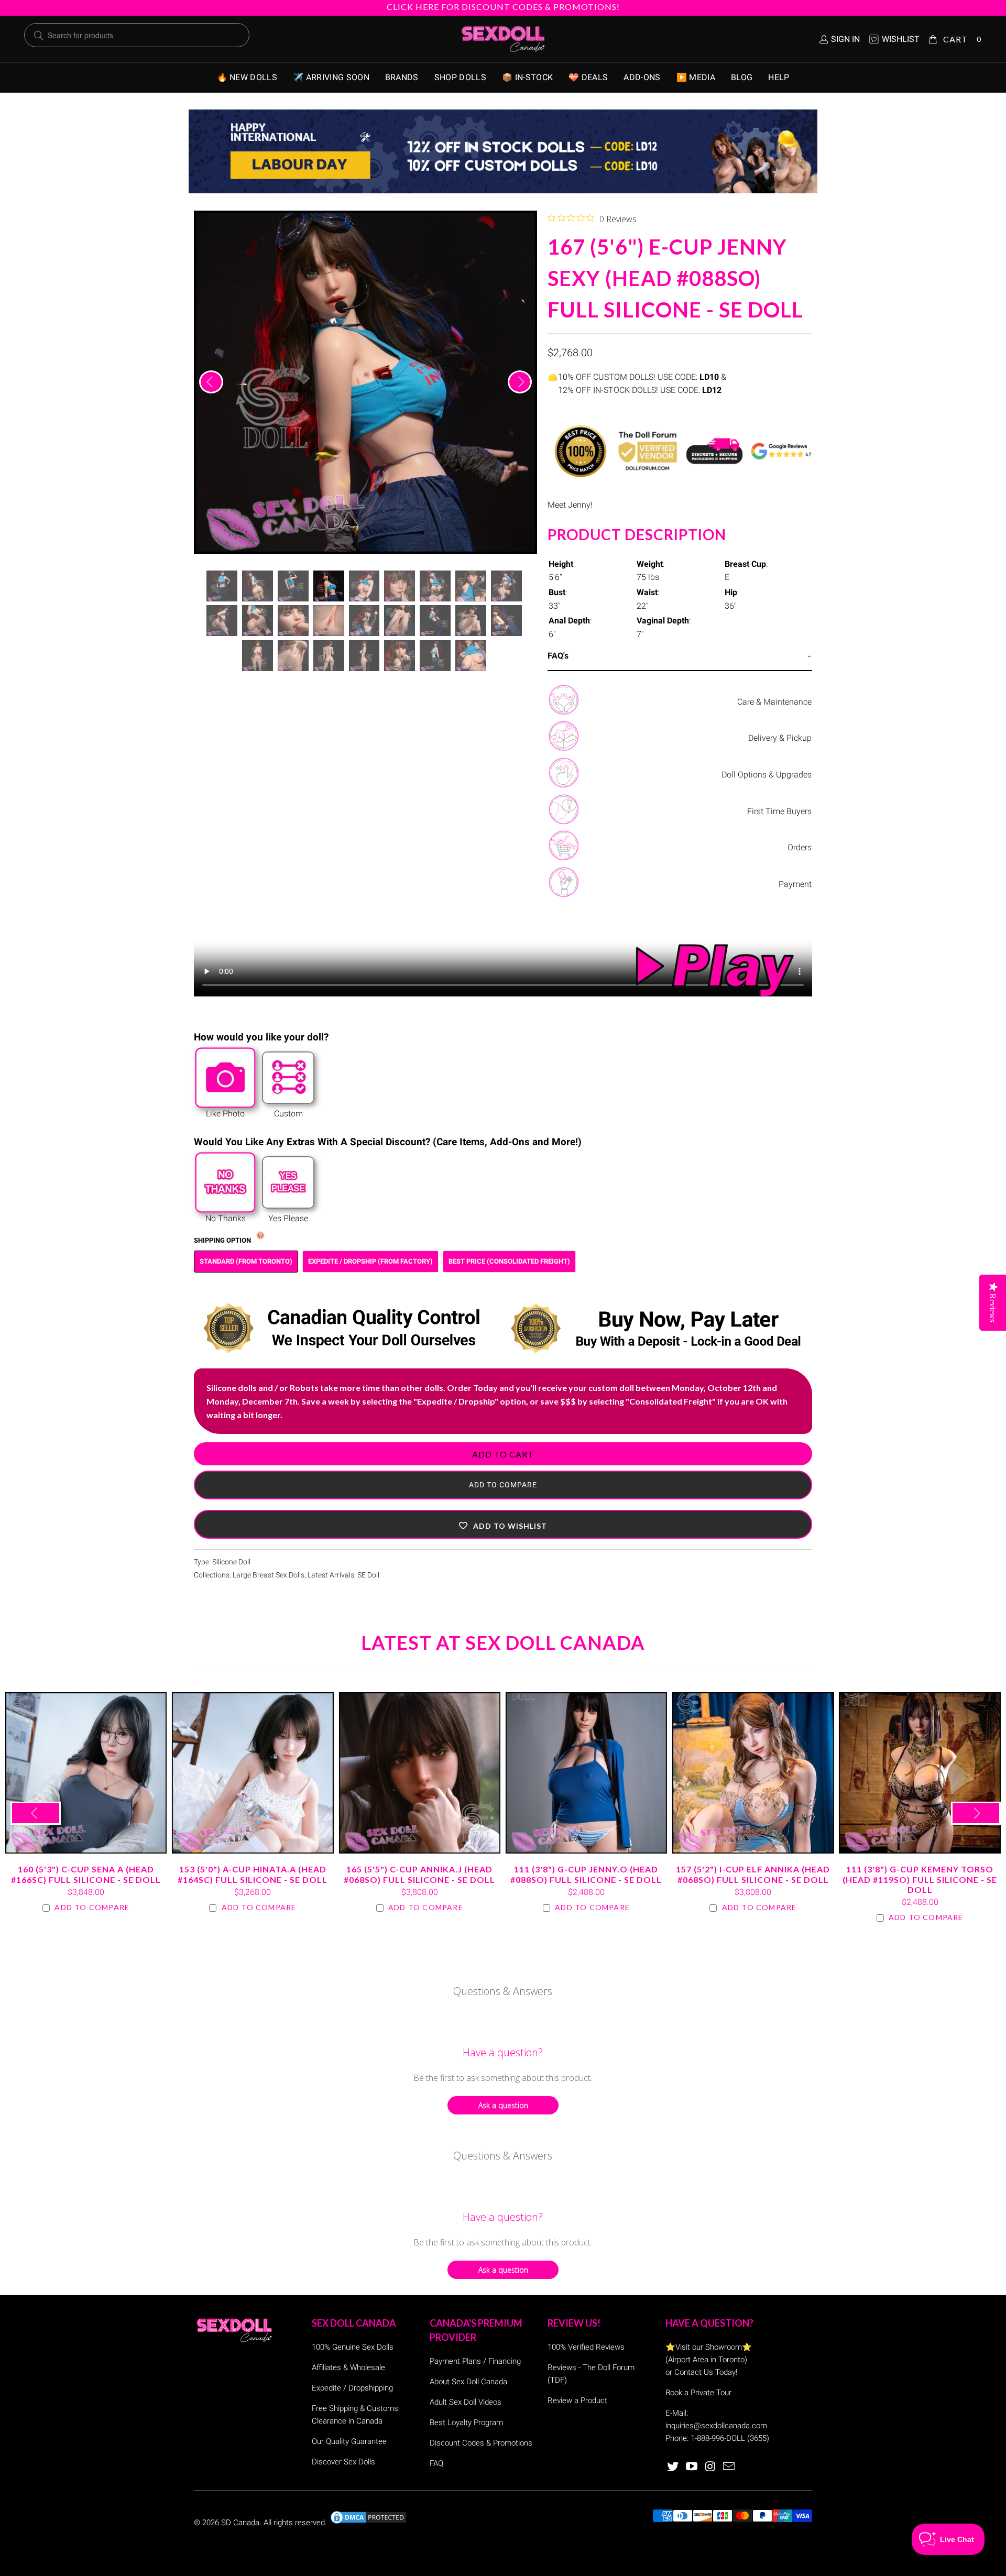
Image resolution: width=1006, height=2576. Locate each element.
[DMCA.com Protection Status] (368, 2523)
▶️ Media (696, 77)
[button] (503, 1524)
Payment (795, 884)
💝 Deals (588, 77)
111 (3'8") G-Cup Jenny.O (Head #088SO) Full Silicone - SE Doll (586, 1773)
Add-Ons (642, 77)
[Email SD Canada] (729, 2467)
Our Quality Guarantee (349, 2441)
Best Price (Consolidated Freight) (509, 1261)
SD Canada (240, 2523)
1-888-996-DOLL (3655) (730, 2438)
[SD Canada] (503, 39)
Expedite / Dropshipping (352, 2388)
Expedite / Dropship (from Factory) (370, 1261)
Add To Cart (503, 1454)
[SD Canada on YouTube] (692, 2467)
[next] (520, 382)
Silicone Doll (231, 1562)
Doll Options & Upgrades (767, 775)
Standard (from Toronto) (246, 1261)
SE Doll (368, 1575)
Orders (800, 847)
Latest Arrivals (331, 1575)
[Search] (39, 36)
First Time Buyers (779, 811)
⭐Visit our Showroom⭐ (709, 2347)
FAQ (436, 2463)
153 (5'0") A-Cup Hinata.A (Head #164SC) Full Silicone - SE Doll (253, 1773)
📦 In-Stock (527, 77)
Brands (402, 77)
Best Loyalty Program (466, 2422)
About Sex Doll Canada (468, 2382)
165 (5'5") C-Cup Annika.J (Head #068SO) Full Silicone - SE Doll (420, 1773)
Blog (742, 77)
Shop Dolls (460, 77)
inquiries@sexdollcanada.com (716, 2426)
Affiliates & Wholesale (348, 2367)
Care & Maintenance (774, 702)
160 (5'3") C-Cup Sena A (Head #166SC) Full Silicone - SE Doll (86, 1773)
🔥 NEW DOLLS (247, 77)
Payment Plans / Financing (475, 2361)
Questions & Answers (503, 1991)
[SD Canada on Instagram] (710, 2467)
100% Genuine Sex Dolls (353, 2347)
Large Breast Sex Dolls (269, 1575)
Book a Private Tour (698, 2393)
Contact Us (694, 2372)
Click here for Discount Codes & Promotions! (503, 7)
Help (779, 77)
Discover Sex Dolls (343, 2462)
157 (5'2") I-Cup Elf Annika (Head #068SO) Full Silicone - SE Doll (753, 1773)
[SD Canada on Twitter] (673, 2467)
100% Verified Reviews (586, 2347)
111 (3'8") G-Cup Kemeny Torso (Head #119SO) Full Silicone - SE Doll (920, 1773)
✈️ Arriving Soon (331, 77)
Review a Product (577, 2400)
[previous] (211, 382)
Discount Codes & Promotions (481, 2443)
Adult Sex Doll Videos (466, 2402)
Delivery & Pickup (780, 738)
